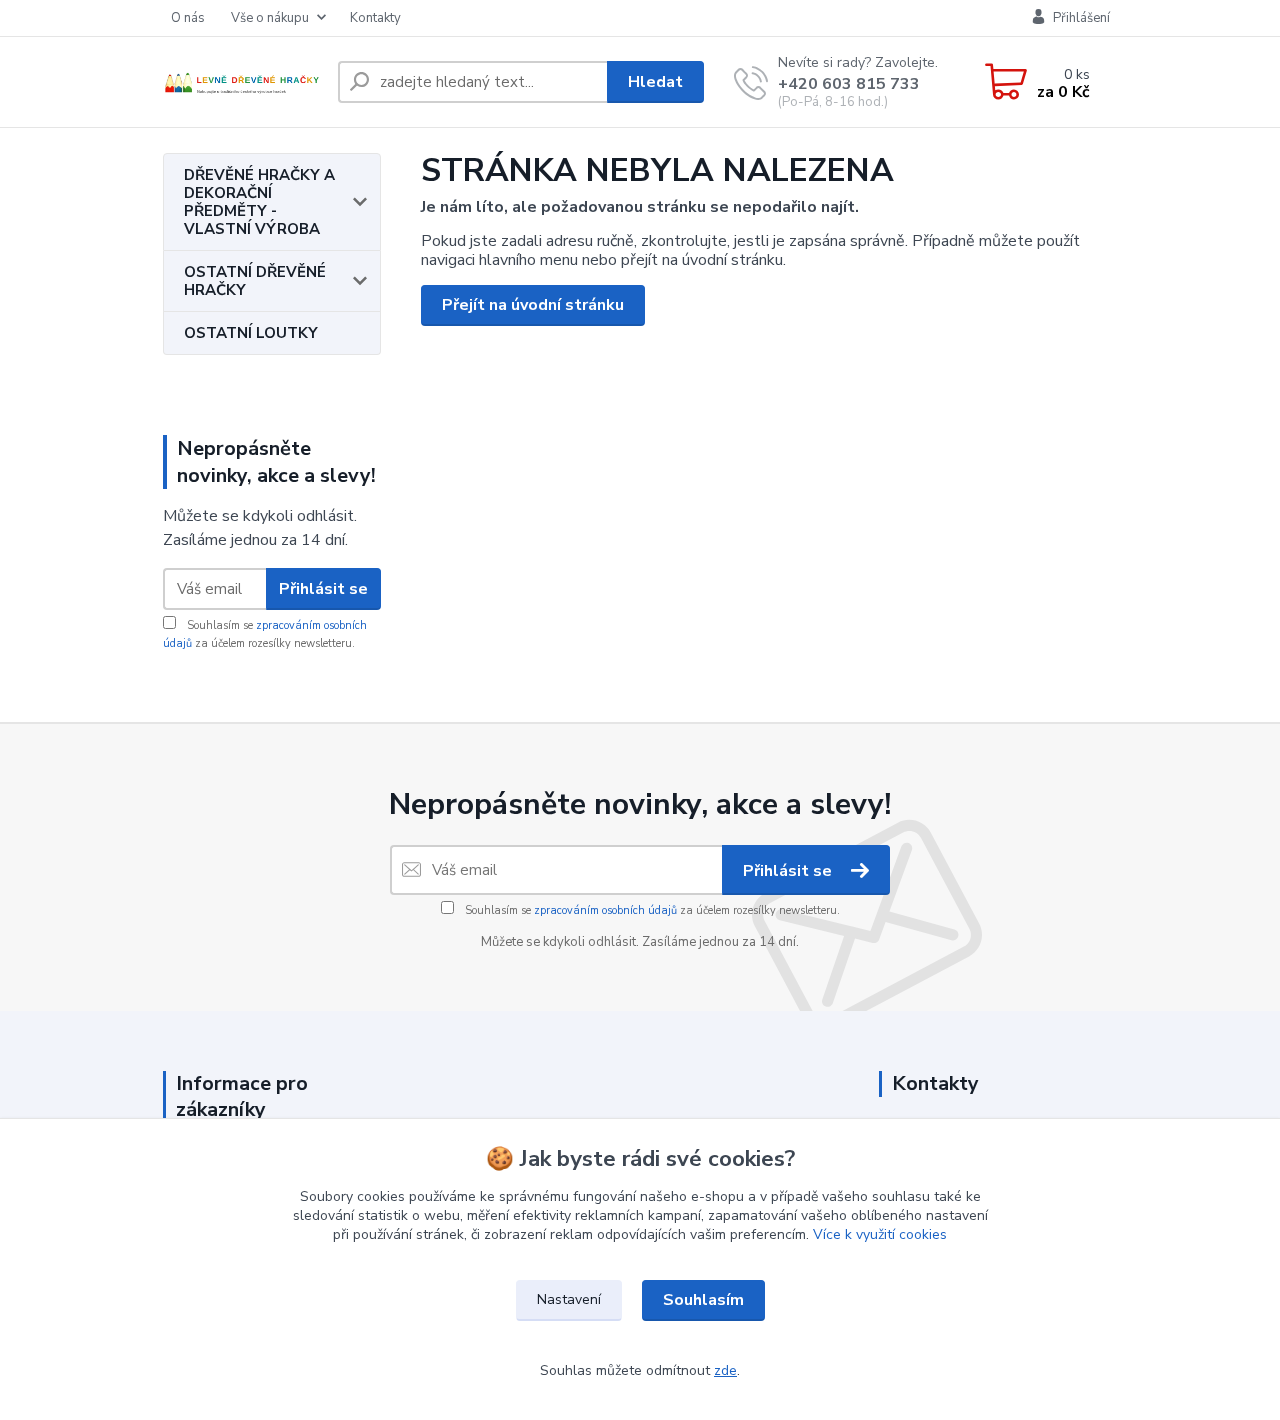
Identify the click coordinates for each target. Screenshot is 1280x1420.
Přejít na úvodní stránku (533, 305)
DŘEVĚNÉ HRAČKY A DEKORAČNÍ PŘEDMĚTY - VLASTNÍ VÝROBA (259, 202)
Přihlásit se (323, 589)
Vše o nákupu (270, 18)
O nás (188, 18)
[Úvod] (242, 82)
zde (725, 1370)
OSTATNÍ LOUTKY (251, 333)
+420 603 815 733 (849, 84)
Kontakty (375, 18)
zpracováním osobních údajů (605, 910)
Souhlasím (703, 1300)
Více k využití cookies (880, 1234)
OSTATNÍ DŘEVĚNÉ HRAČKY (255, 281)
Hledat (655, 82)
